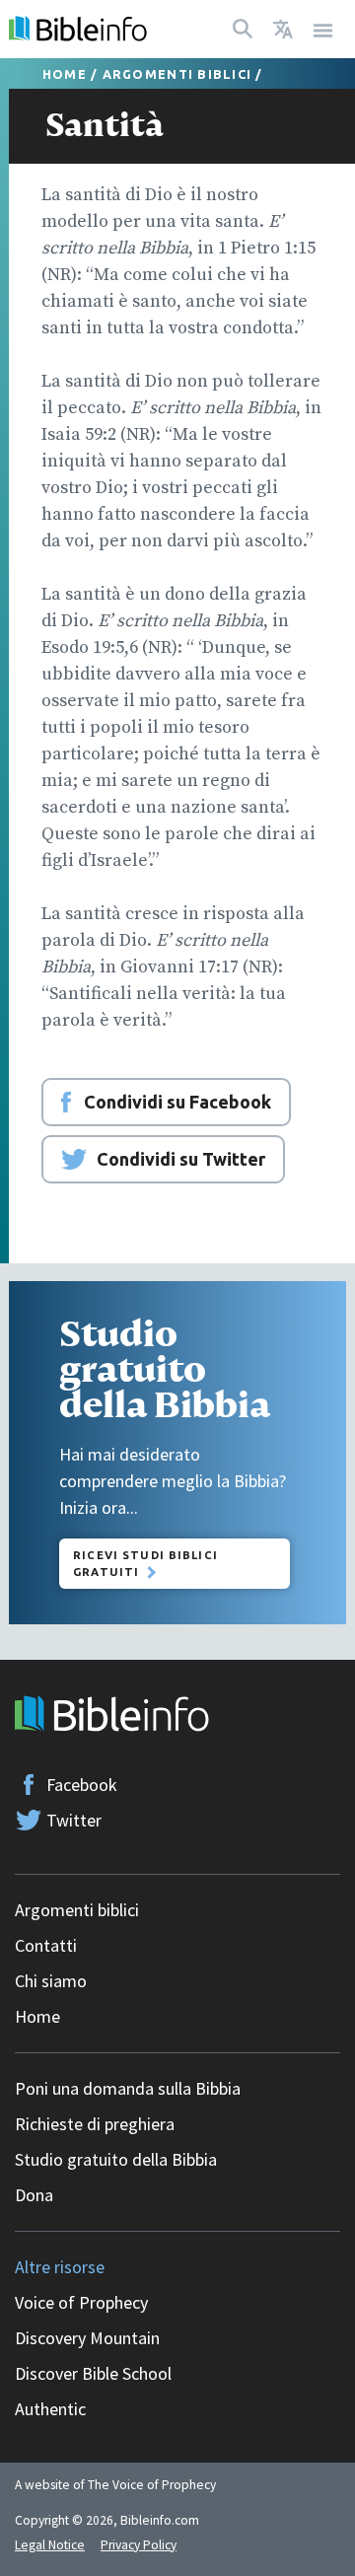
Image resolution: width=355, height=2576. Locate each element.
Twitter (74, 1820)
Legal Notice (50, 2545)
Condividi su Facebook (177, 1102)
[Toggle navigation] (323, 29)
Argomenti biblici (177, 74)
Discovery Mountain (87, 2338)
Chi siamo (51, 1981)
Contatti (46, 1945)
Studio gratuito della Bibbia (116, 2159)
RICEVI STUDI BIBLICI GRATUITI (145, 1563)
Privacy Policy (139, 2545)
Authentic (50, 2409)
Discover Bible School (93, 2373)
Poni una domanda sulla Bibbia (128, 2088)
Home (65, 74)
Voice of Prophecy (81, 2302)
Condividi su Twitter (181, 1159)
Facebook (82, 1785)
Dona (34, 2195)
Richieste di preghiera (95, 2124)
